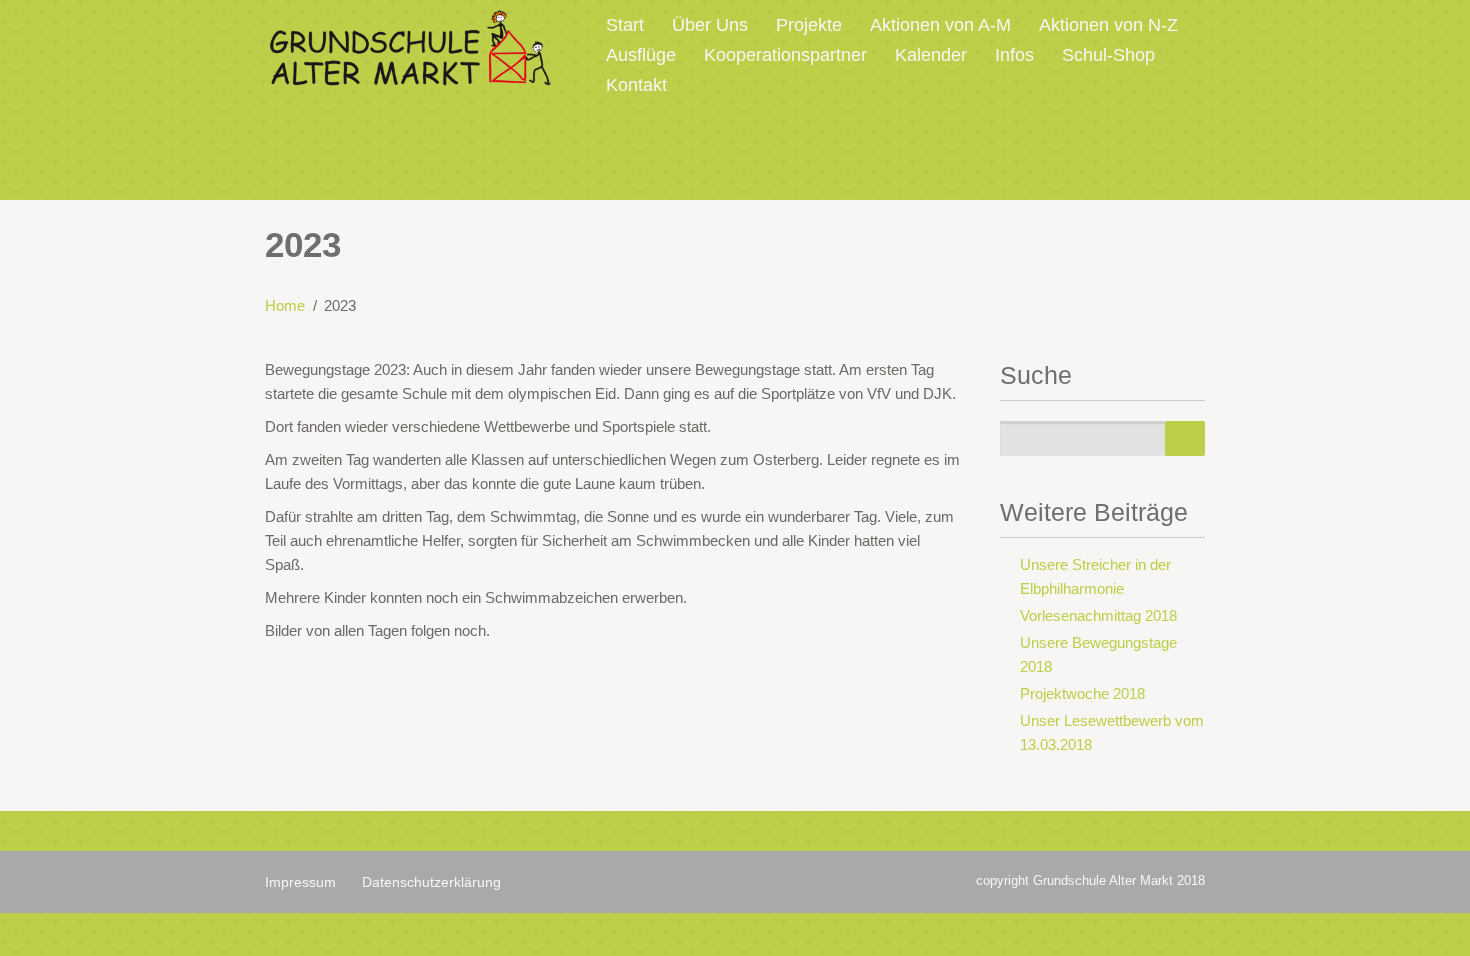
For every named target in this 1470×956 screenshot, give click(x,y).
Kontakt (636, 85)
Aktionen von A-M (940, 25)
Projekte (809, 25)
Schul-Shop (1108, 55)
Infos (1014, 55)
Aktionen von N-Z (1108, 25)
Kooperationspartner (785, 55)
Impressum (300, 882)
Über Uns (710, 25)
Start (625, 25)
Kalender (931, 55)
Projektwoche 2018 (1082, 693)
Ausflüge (641, 55)
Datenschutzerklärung (431, 882)
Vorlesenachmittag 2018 (1098, 615)
